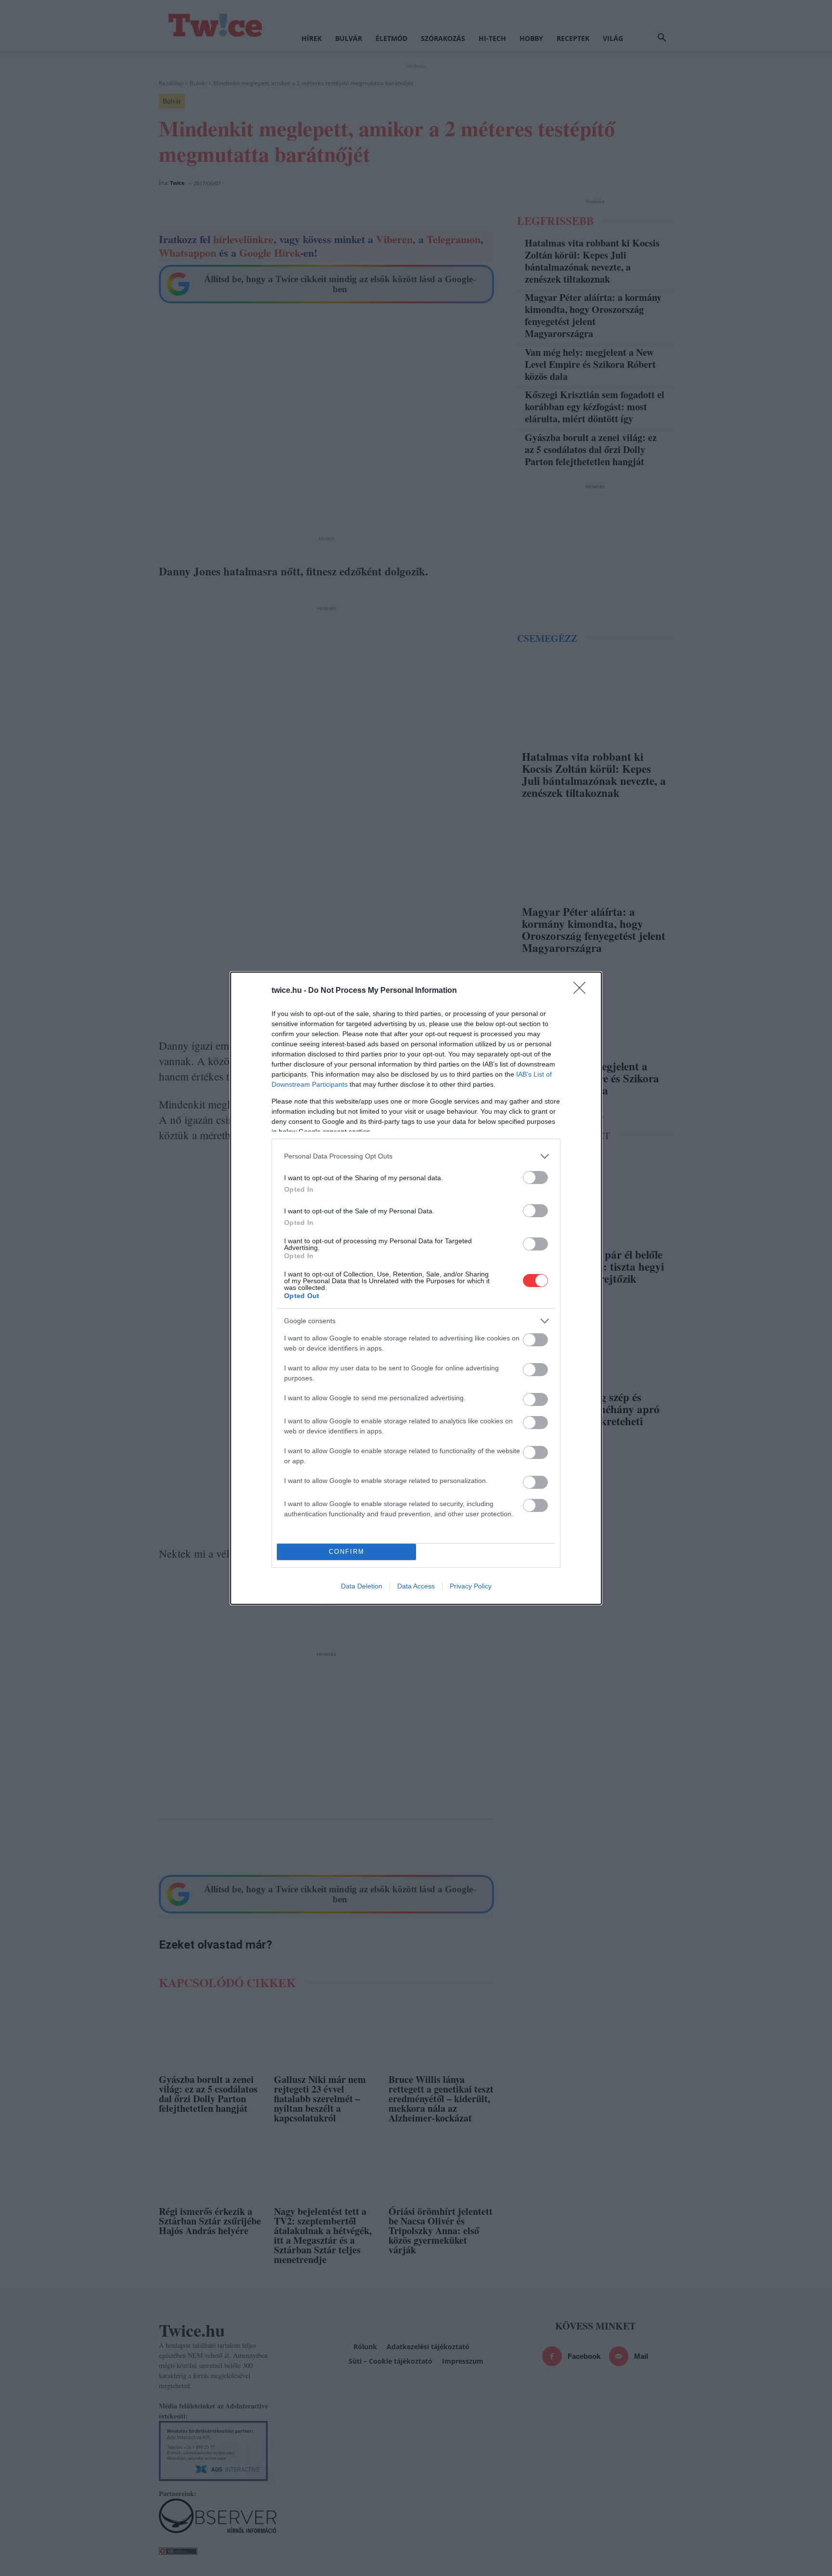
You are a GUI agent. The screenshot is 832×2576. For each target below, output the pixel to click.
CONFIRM (347, 1552)
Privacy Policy (471, 1586)
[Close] (583, 991)
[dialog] (416, 1288)
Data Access (416, 1586)
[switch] (535, 1177)
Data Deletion (362, 1586)
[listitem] (416, 1156)
